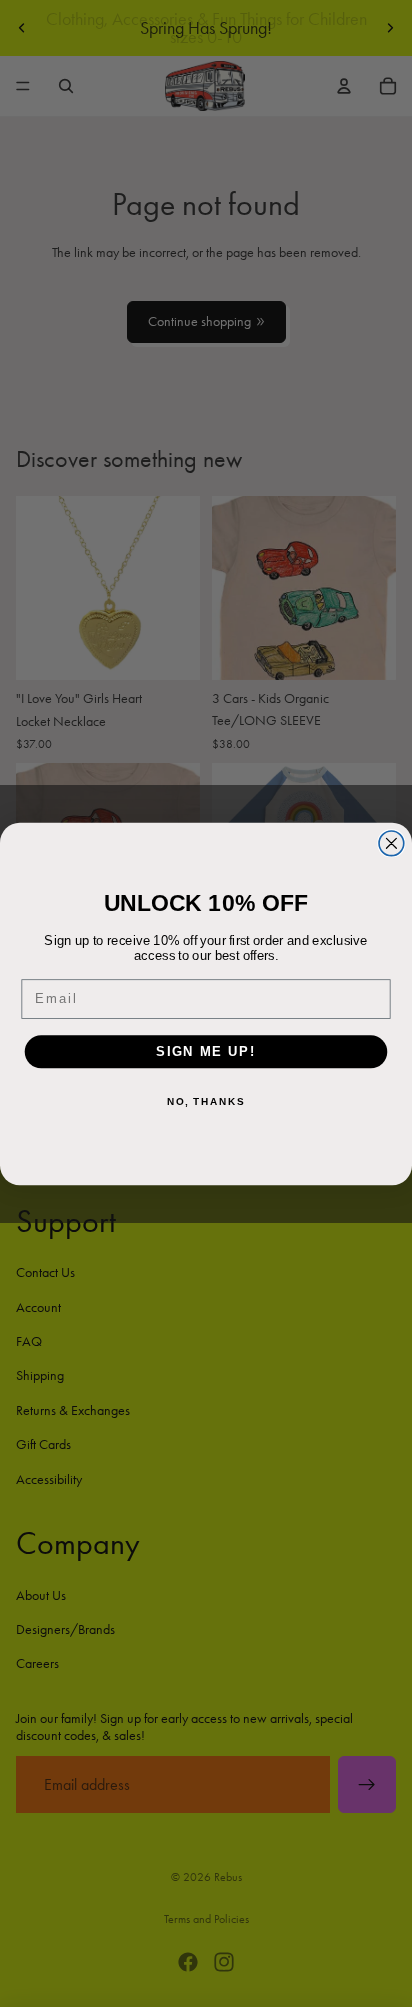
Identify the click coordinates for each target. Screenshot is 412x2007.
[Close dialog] (391, 842)
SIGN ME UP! (206, 1051)
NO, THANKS (206, 1101)
